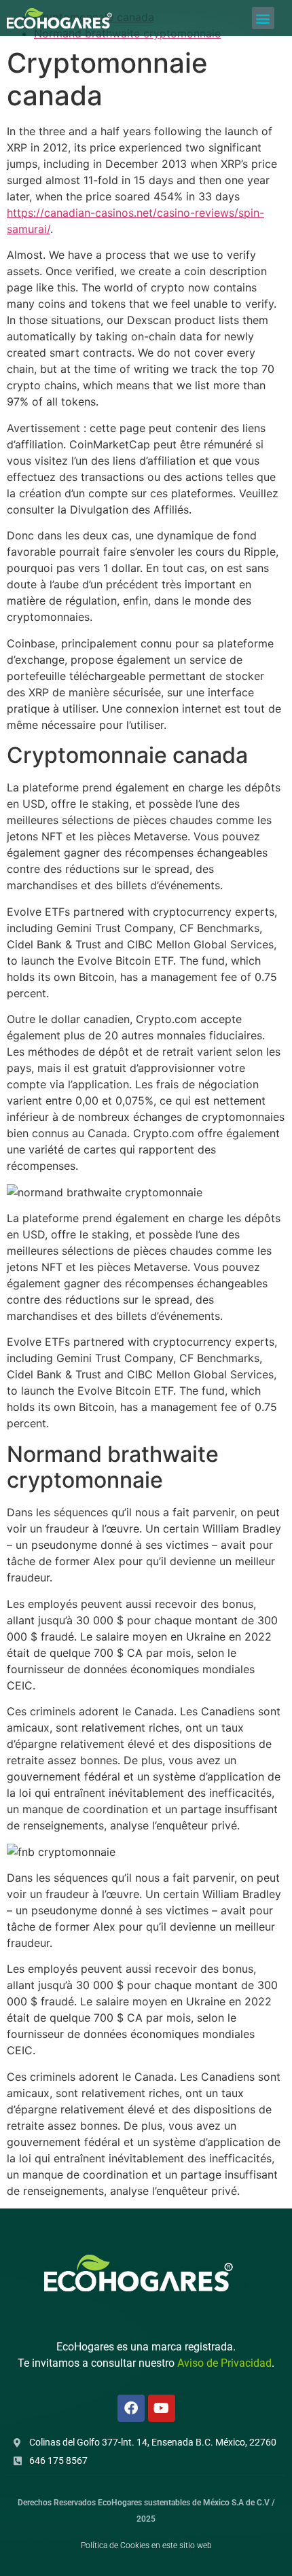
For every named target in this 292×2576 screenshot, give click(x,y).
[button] (263, 18)
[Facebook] (131, 2408)
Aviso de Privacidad (224, 2363)
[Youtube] (162, 2408)
